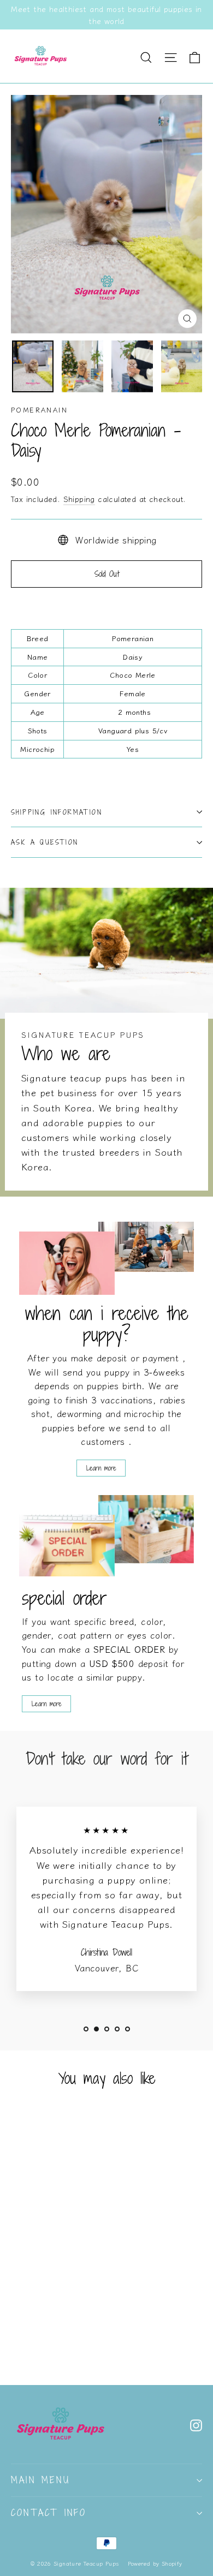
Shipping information (57, 812)
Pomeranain (39, 410)
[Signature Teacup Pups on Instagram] (196, 2424)
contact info (49, 2513)
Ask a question (45, 842)
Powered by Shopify (155, 2563)
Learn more (101, 1468)
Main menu (40, 2480)
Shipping (79, 499)
